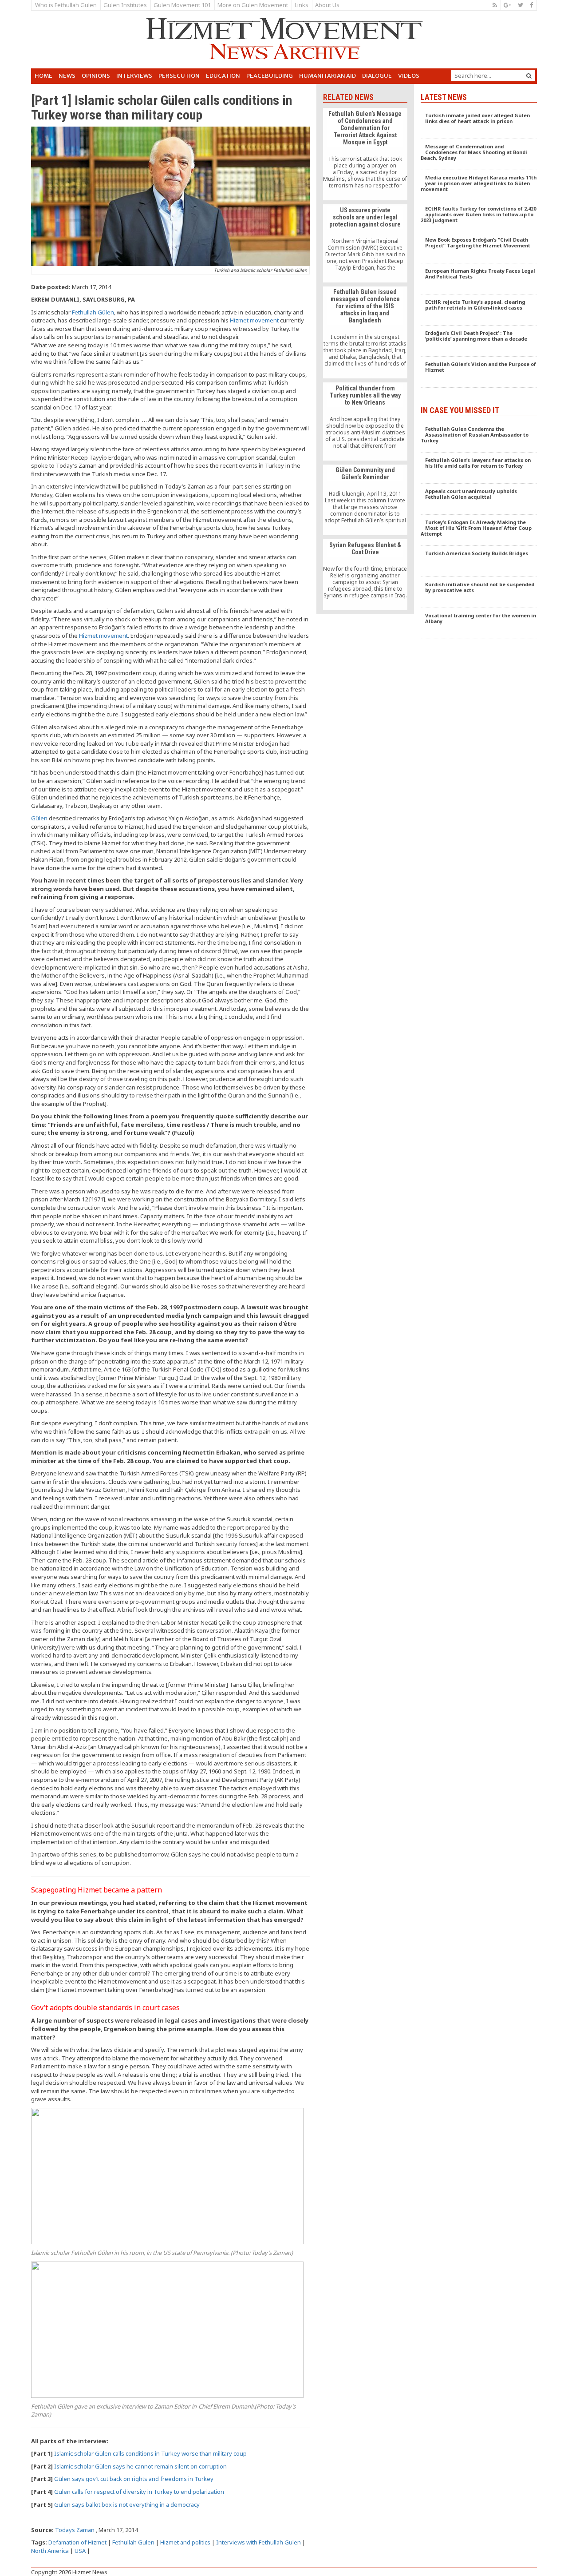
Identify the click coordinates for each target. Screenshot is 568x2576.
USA (80, 2551)
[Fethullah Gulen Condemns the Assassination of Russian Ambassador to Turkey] (479, 437)
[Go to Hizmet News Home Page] (284, 39)
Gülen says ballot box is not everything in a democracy (127, 2504)
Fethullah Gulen (133, 2542)
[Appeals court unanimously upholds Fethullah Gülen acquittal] (479, 499)
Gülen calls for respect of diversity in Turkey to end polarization (139, 2492)
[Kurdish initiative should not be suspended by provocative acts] (479, 592)
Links (302, 5)
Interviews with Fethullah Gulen (258, 2542)
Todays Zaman (75, 2530)
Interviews (134, 76)
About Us (327, 5)
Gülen (39, 818)
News (67, 76)
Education (223, 76)
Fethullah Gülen (93, 312)
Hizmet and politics (185, 2542)
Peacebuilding (270, 76)
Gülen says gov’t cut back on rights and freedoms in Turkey (134, 2479)
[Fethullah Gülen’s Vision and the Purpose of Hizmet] (479, 372)
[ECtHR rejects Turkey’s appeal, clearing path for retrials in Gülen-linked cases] (479, 310)
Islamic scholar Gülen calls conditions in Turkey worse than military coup (150, 2453)
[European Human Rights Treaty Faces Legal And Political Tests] (479, 279)
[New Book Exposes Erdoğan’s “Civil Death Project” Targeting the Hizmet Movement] (479, 248)
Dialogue (377, 76)
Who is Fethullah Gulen (66, 5)
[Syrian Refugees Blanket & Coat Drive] (365, 575)
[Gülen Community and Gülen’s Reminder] (365, 500)
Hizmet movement (254, 320)
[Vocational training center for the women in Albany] (479, 624)
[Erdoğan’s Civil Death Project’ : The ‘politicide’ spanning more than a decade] (479, 341)
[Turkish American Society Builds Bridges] (479, 561)
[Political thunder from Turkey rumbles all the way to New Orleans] (365, 421)
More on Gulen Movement (253, 5)
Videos (409, 76)
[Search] (529, 76)
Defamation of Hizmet (77, 2542)
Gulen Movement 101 (182, 5)
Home (43, 76)
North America (50, 2551)
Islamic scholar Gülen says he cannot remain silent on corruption (140, 2466)
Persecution (179, 76)
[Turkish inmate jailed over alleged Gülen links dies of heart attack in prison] (479, 123)
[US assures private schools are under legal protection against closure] (365, 243)
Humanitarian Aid (327, 76)
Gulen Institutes (125, 5)
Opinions (96, 76)
